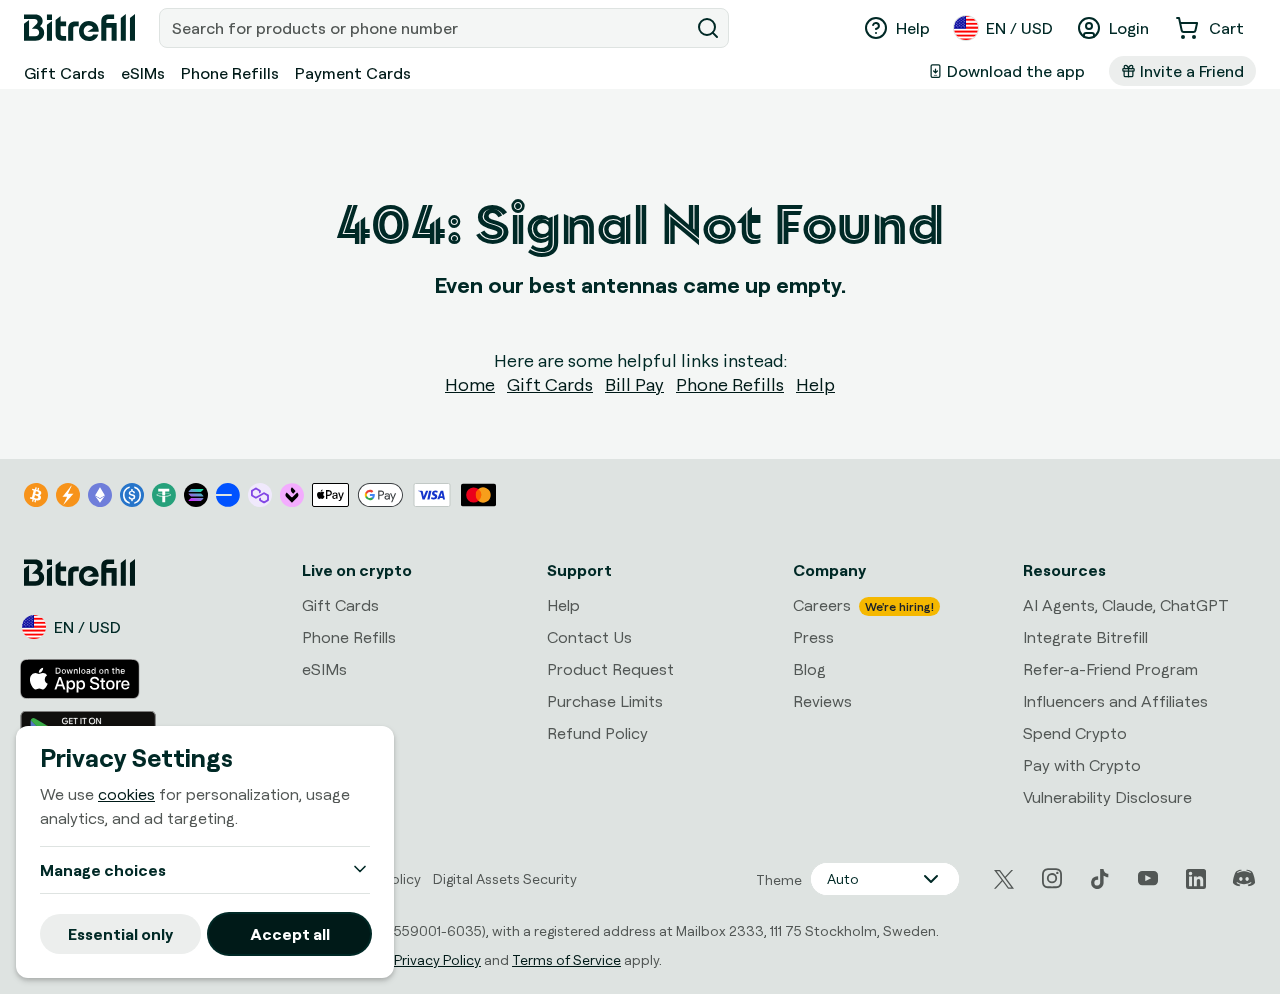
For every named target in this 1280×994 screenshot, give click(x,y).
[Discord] (1244, 879)
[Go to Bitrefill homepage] (79, 28)
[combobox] (426, 28)
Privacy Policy (437, 959)
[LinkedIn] (1196, 879)
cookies (126, 794)
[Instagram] (1052, 879)
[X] (1004, 879)
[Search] (708, 28)
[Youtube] (1148, 879)
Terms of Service (566, 959)
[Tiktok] (1100, 879)
